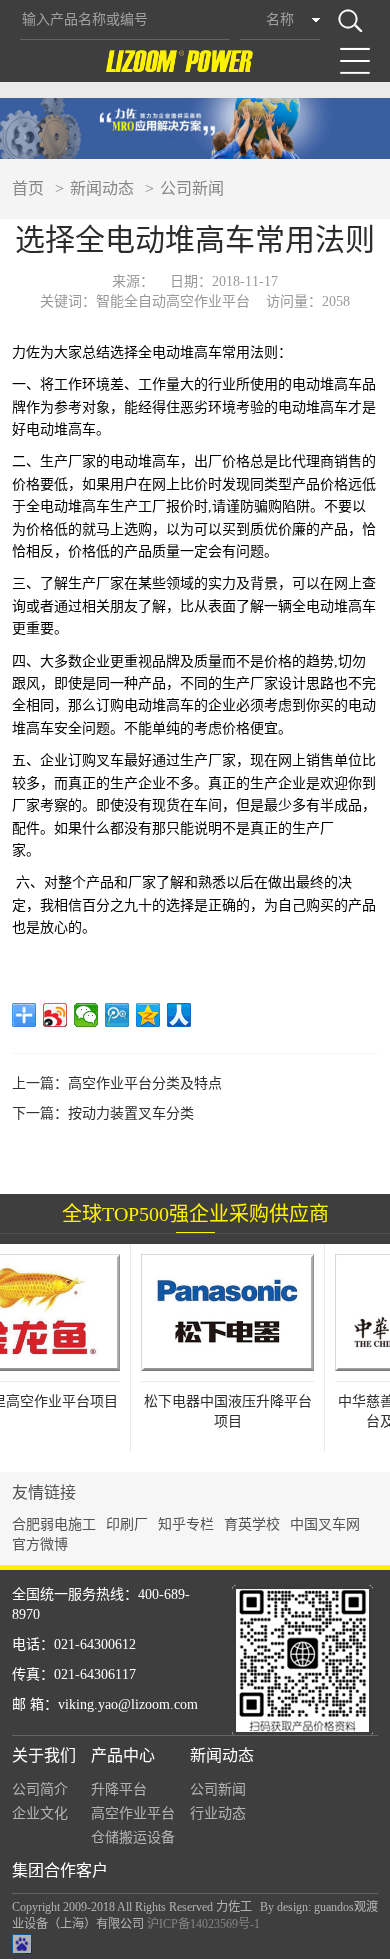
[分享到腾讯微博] (117, 1015)
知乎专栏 (186, 1524)
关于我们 (44, 1755)
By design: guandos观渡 (319, 1907)
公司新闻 (192, 188)
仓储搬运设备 (133, 1837)
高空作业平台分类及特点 (145, 1083)
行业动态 (218, 1813)
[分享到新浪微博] (55, 1015)
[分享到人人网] (179, 1015)
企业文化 (40, 1813)
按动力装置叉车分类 (131, 1113)
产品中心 (123, 1755)
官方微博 (40, 1544)
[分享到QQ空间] (148, 1015)
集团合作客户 (60, 1870)
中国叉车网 (325, 1524)
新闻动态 (102, 188)
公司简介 (40, 1789)
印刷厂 (127, 1524)
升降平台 (119, 1789)
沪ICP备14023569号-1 (203, 1924)
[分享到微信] (86, 1015)
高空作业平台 (133, 1813)
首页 (28, 188)
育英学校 (252, 1524)
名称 (280, 19)
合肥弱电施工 (54, 1524)
